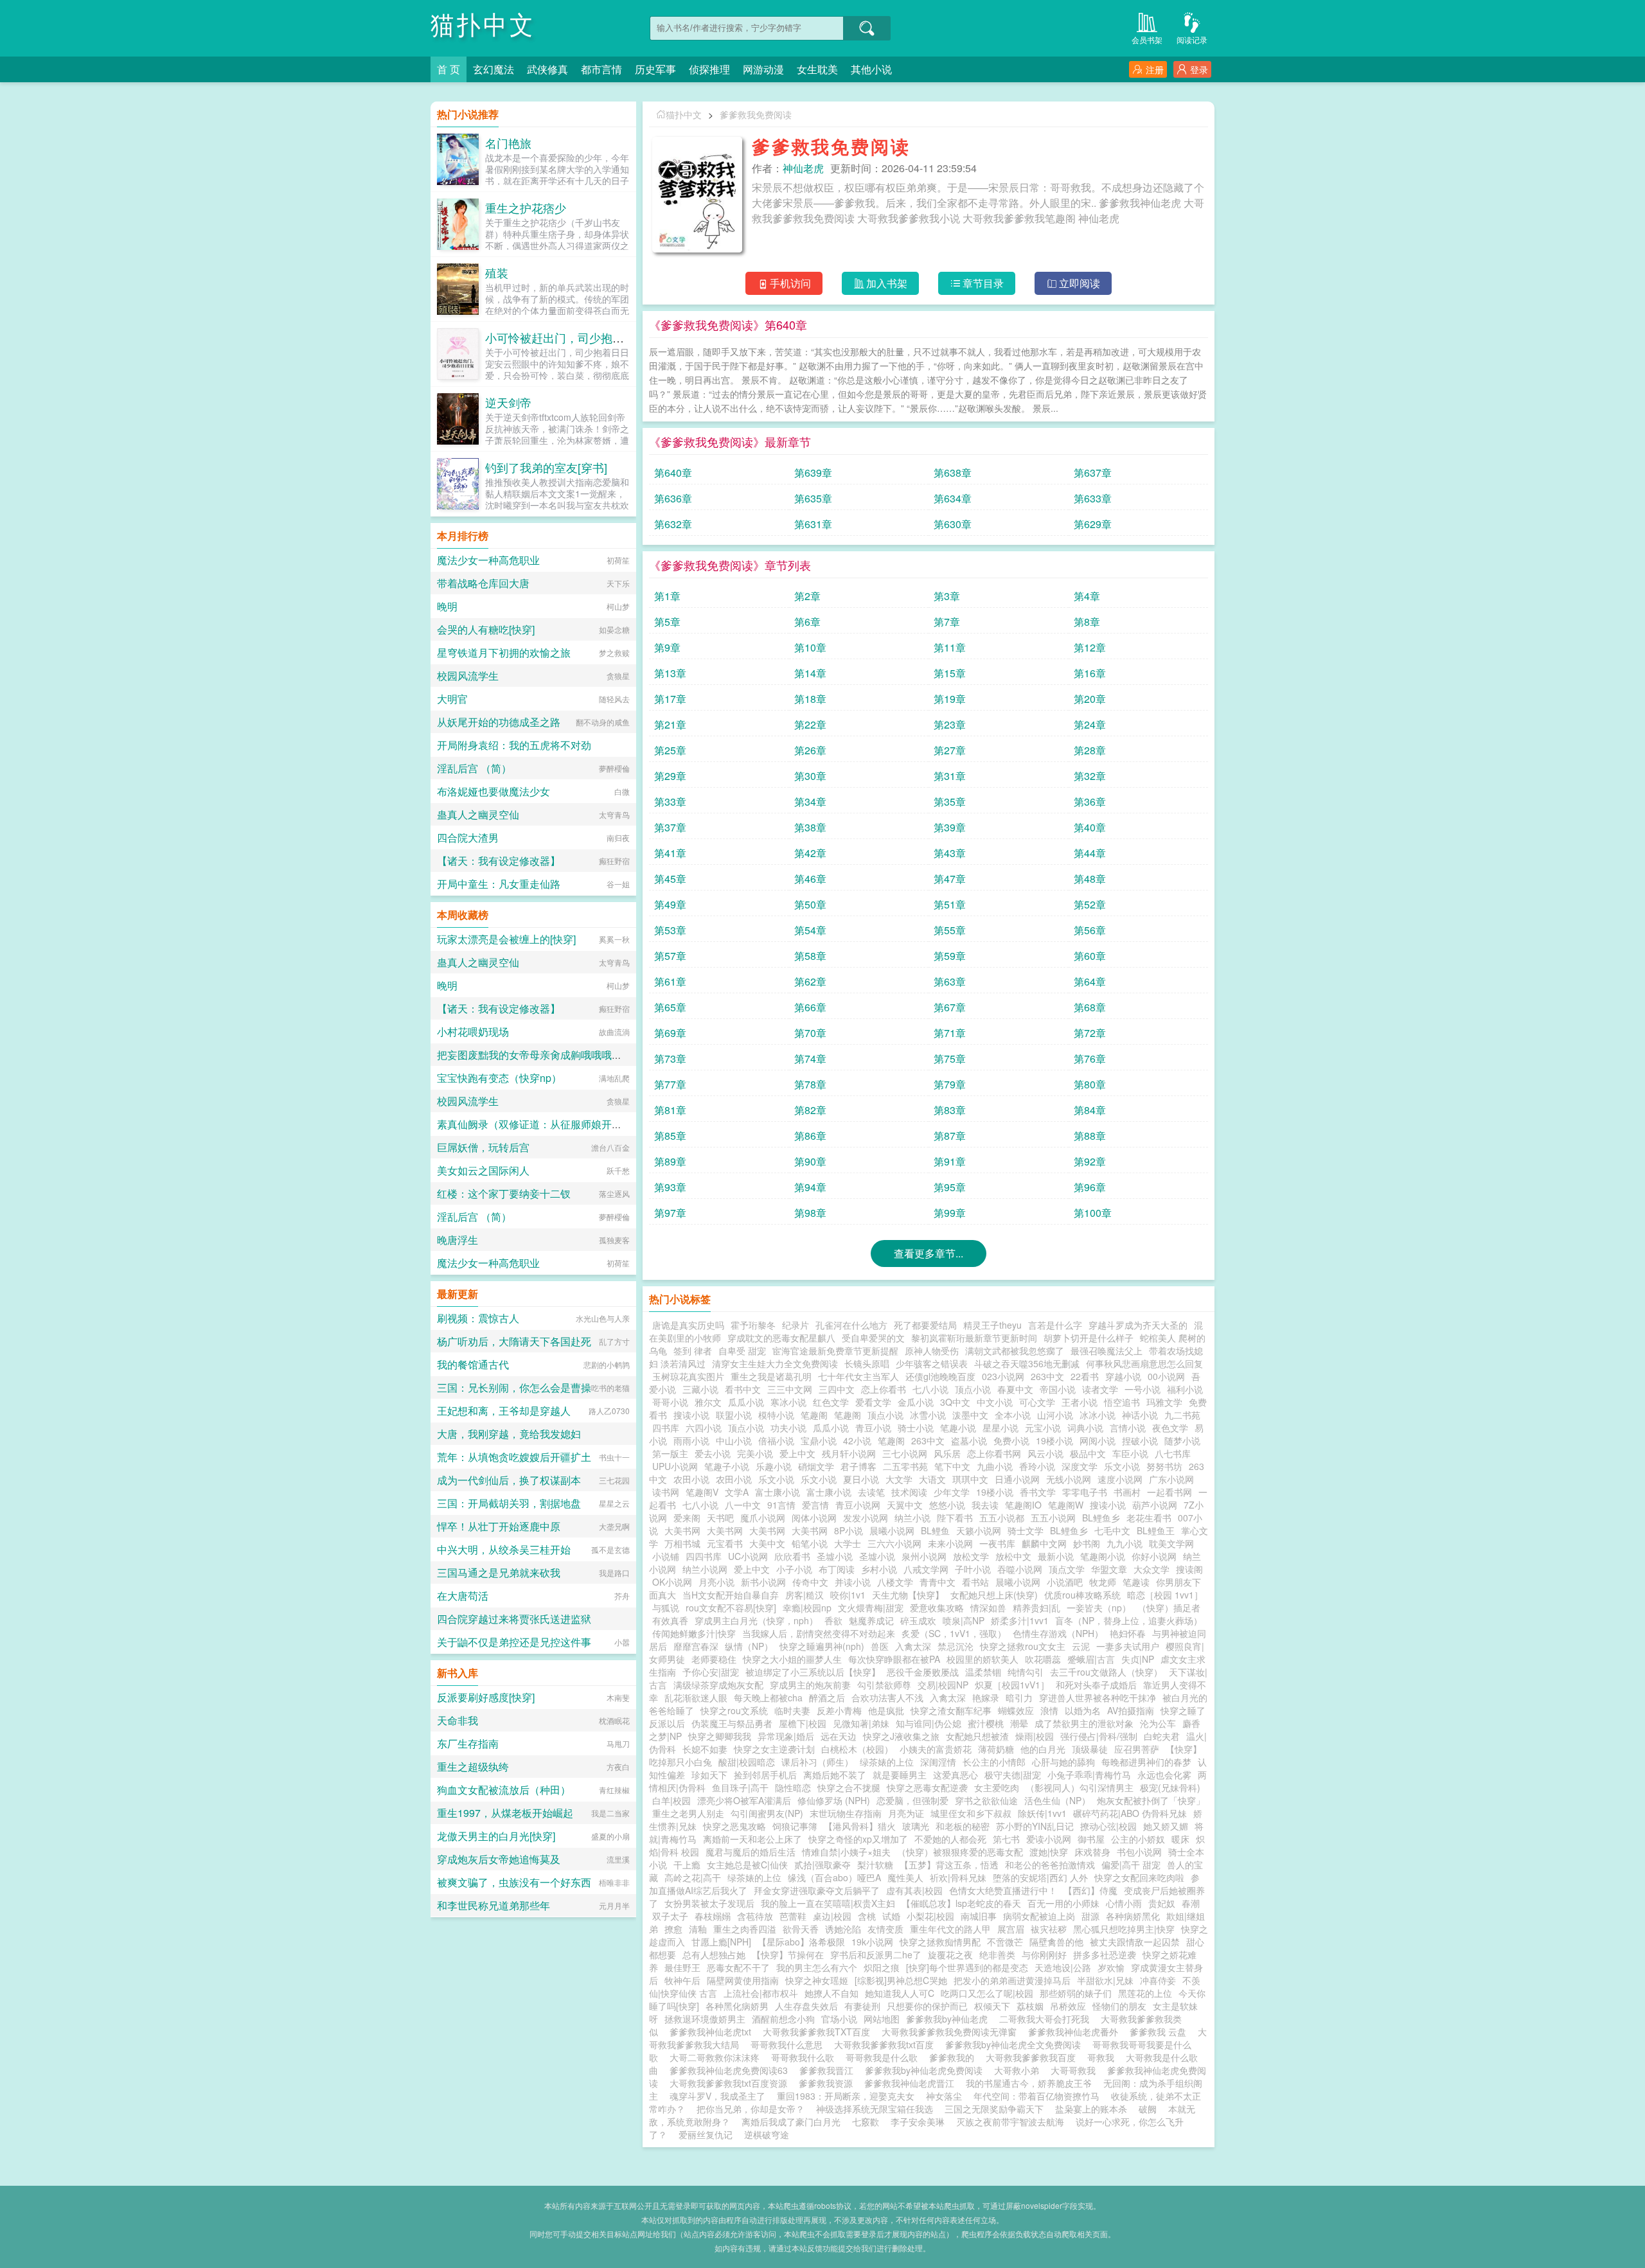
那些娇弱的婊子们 (1076, 1993)
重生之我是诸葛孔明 (771, 1376)
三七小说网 (905, 1453)
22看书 (1085, 1376)
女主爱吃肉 (997, 1787)
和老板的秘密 (963, 1826)
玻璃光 (916, 1826)
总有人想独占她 (714, 1954)
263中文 (1047, 1376)
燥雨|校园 (1035, 1736)
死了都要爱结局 (925, 1325)
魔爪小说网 (763, 1518)
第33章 (670, 802)
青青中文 (938, 1582)
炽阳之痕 (882, 1967)
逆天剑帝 (508, 402)
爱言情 (815, 1505)
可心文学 (1037, 1402)
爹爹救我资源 (828, 2083)
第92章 (1090, 1161)
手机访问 (790, 283)
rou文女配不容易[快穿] (731, 1608)
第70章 (810, 1033)
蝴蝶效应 (1016, 1710)
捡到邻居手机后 (765, 1775)
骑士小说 (916, 1428)
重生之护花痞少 (526, 208)
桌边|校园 (832, 1916)
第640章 (673, 473)
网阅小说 (1098, 1440)
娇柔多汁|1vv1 (1020, 1620)
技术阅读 (909, 1492)
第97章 (670, 1213)
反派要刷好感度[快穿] (486, 1697)
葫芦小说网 (1155, 1505)
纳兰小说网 (705, 1569)
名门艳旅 (508, 143)
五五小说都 (1002, 1518)
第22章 (810, 724)
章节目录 (983, 283)
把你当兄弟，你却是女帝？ (751, 2109)
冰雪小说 (928, 1415)
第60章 (1090, 956)
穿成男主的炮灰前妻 (810, 1685)
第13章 (670, 673)
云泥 (1081, 1646)
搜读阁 (1189, 1569)
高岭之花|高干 (693, 1877)
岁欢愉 (1111, 1967)
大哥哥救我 (1076, 2070)
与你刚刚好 (1044, 1954)
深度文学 (1080, 1466)
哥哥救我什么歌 (805, 2057)
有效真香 (670, 1620)
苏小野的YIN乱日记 (1035, 1826)
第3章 (947, 596)
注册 (1155, 69)
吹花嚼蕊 (1043, 1659)
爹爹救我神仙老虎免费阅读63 (731, 2070)
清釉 (698, 1929)
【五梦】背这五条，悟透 (949, 1865)
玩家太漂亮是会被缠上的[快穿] (506, 939)
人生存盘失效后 (806, 2006)
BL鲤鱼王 (1156, 1530)
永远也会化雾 (1164, 1775)
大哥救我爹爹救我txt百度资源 (731, 2083)
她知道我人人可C (900, 1993)
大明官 (452, 699)
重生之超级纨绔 (473, 1767)
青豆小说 (873, 1428)
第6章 (807, 622)
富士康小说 (778, 1492)
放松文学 (971, 1556)
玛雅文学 (1164, 1402)
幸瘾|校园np (807, 1608)
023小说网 (1003, 1376)
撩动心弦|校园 (1108, 1826)
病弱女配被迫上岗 (1039, 1916)
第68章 (1090, 1007)
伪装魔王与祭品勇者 (732, 1723)
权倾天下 (992, 2006)
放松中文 (1013, 1556)
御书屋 (1091, 1839)
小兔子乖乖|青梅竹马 (1089, 1775)
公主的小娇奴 (1138, 1839)
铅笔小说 (810, 1543)
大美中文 (767, 1543)
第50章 (810, 904)
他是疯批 (886, 1710)
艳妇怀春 (1128, 1633)
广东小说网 (1171, 1479)
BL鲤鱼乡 (1101, 1518)
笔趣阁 (814, 1415)
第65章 (670, 1007)
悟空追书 (1122, 1402)
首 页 (449, 69)
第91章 (950, 1161)
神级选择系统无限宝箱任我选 (875, 2109)
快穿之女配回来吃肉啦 (1139, 1877)
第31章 (950, 776)
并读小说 (853, 1582)
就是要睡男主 (900, 1775)
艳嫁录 (986, 1697)
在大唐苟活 (463, 1596)
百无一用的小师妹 (1063, 1903)
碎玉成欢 (918, 1620)
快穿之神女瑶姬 (817, 1980)
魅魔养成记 (871, 1620)
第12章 (1090, 647)
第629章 (1093, 524)
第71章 (950, 1033)
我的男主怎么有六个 (817, 1967)
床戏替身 (1092, 1852)
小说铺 (666, 1556)
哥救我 (1103, 2057)
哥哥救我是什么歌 (884, 2057)
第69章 (670, 1033)
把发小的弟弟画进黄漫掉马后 (1012, 1980)
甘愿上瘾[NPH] (721, 1942)
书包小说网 (1139, 1852)
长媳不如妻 (705, 1749)
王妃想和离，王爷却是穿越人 (504, 1411)
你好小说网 (1154, 1556)
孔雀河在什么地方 (851, 1325)
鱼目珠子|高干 (740, 1787)
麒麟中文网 (1044, 1543)
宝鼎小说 (819, 1440)
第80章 (1090, 1084)
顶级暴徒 (1090, 1749)
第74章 (810, 1059)
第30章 (810, 776)
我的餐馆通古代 (473, 1364)
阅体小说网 (814, 1518)
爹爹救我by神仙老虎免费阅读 (926, 2070)
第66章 (810, 1007)
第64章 (1090, 981)
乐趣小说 (774, 1466)
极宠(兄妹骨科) (1170, 1787)
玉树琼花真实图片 (688, 1376)
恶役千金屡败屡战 (923, 1672)
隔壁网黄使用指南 (743, 1980)
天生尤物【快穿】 (908, 1595)
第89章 (670, 1161)
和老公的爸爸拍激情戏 (1050, 1865)
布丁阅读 (837, 1569)
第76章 (1090, 1059)
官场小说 (839, 2019)
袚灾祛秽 (1049, 1929)
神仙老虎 (803, 168)
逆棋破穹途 (767, 2134)
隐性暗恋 (793, 1787)
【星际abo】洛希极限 (801, 1942)
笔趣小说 (958, 1428)
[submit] (867, 28)
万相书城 (682, 1543)
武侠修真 (547, 69)
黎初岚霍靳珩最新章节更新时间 (974, 1338)
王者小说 (1080, 1402)
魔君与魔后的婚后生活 (751, 1852)
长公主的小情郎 (994, 1762)
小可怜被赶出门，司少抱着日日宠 (572, 337)
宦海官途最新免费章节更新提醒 (835, 1351)
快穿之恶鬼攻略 (734, 1826)
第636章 (673, 498)
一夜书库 (997, 1543)
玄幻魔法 (493, 69)
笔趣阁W (1066, 1505)
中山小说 (734, 1440)
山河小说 (1055, 1415)
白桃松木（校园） (857, 1749)
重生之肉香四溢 (745, 1929)
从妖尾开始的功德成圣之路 (499, 722)
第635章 (813, 498)
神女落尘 (944, 2096)
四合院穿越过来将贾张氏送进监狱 (514, 1619)
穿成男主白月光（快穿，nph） (756, 1620)
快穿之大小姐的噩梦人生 (792, 1659)
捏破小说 (1140, 1440)
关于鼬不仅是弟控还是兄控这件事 (514, 1642)
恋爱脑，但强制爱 (912, 1800)
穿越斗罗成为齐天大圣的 (1138, 1325)
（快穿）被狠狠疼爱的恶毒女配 (960, 1852)
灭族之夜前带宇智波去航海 (1010, 2122)
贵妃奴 (1162, 1903)
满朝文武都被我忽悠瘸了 (1015, 1351)
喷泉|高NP (964, 1620)
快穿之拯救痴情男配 (940, 1942)
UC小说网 (748, 1556)
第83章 (950, 1110)
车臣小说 (1130, 1453)
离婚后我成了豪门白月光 (791, 2122)
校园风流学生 (468, 676)
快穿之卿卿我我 (720, 1736)
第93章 (670, 1187)
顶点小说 (973, 1389)
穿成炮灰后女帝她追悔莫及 (499, 1859)
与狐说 (666, 1608)
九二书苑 (1182, 1415)
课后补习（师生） (817, 1762)
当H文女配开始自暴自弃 (731, 1595)
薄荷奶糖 (996, 1749)
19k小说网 (872, 1942)
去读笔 (871, 1492)
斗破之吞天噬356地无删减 (1027, 1363)
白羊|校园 (671, 1800)
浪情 (1049, 1710)
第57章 (670, 956)
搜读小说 (691, 1415)
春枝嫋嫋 (713, 1916)
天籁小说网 (979, 1530)
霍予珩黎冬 (753, 1325)
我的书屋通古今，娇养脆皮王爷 (1029, 2083)
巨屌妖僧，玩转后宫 (483, 1147)
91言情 (781, 1505)
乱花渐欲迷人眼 (696, 1697)
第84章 (1090, 1110)
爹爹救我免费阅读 (756, 114)
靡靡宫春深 (696, 1646)
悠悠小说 (947, 1505)
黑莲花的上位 (1145, 1993)
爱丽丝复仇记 (706, 2134)
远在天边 (839, 1736)
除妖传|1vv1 (1042, 1813)
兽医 (880, 1646)
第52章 (1090, 904)
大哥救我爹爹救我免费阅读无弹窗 (952, 2032)
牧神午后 (682, 1980)
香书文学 (1038, 1492)
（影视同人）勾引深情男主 (1080, 1787)
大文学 (899, 1479)
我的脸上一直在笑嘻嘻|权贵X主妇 (828, 1903)
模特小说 (776, 1415)
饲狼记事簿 (795, 1826)
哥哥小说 (670, 1402)
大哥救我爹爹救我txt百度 (886, 2044)
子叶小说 (973, 1569)
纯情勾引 (1026, 1672)
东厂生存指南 (468, 1743)
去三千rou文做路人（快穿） (1106, 1672)
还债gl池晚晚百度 (940, 1376)
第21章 (670, 724)
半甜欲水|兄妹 (1105, 1980)
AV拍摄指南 (1131, 1710)
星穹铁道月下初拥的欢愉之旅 (504, 652)
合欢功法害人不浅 (887, 1697)
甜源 (1090, 1916)
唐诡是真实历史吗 (688, 1325)
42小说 (857, 1440)
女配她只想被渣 (977, 1736)
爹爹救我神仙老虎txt (713, 2032)
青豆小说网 (858, 1505)
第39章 (950, 827)
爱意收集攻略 (937, 1608)
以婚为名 (1083, 1710)
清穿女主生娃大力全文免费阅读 (775, 1363)
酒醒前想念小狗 (783, 2019)
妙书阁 (1087, 1543)
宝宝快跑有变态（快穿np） (499, 1078)
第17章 (670, 699)
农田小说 (691, 1479)
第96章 (1090, 1187)
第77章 (670, 1084)
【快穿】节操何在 (788, 1954)
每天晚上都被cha (768, 1697)
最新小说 (1056, 1556)
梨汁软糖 (875, 1865)
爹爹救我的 (954, 2057)
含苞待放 (755, 1916)
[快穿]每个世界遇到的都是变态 (967, 1967)
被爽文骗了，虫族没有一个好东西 (514, 1882)
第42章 (810, 853)
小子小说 (794, 1569)
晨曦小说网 (892, 1530)
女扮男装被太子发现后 (709, 1903)
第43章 (950, 853)
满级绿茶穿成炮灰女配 (718, 1685)
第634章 (953, 498)
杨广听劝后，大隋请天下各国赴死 (514, 1341)
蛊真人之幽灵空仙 (478, 814)
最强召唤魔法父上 (1107, 1351)
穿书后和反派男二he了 (876, 1954)
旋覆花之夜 (950, 1954)
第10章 (810, 647)
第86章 (810, 1136)
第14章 (810, 673)
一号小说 (1143, 1389)
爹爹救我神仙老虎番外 (1076, 2032)
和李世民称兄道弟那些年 (493, 1905)
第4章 (1087, 596)
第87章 (950, 1136)
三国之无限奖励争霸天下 (994, 2109)
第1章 (667, 596)
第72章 (1090, 1033)
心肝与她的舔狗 (1063, 1762)
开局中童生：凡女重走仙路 (499, 884)
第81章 (670, 1110)
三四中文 (837, 1389)
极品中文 (1088, 1453)
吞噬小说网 (1020, 1569)
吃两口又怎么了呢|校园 (987, 1993)
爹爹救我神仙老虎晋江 (912, 2083)
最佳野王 (682, 1967)
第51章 (950, 904)
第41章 (670, 853)
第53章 (670, 930)
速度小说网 (1120, 1479)
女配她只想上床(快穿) (994, 1595)
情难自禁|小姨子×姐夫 (846, 1852)
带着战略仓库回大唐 (483, 583)
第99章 (950, 1213)
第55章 (950, 930)
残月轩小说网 (849, 1453)
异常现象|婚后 (786, 1736)
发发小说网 (866, 1518)
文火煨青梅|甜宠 (871, 1608)
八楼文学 (895, 1582)
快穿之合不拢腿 (849, 1787)
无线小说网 (1069, 1479)
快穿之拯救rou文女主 (1023, 1646)
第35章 (950, 802)
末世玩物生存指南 (846, 1813)
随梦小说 (1182, 1440)
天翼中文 (905, 1505)
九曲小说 (995, 1466)
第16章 (1090, 673)
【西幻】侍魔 (1090, 1890)
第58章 (810, 956)
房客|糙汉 (805, 1595)
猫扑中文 (483, 25)
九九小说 (1125, 1543)
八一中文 (743, 1505)
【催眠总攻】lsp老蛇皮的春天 (961, 1903)
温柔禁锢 (983, 1672)
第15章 (950, 673)
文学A (737, 1492)
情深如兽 (988, 1608)
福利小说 (1185, 1389)
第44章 (1090, 853)
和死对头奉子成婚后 (1096, 1685)
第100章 (1093, 1213)
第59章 (950, 956)
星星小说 (1000, 1428)
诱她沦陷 (843, 1929)
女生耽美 (817, 69)
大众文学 (1151, 1569)
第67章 (950, 1007)
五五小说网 (1053, 1518)
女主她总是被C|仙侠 (747, 1865)
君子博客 (858, 1466)
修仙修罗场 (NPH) (834, 1800)
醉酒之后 (827, 1697)
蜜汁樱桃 (986, 1723)
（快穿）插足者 (1169, 1608)
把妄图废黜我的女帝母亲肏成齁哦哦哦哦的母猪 (545, 1055)
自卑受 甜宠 (742, 1351)
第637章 (1093, 473)
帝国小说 (1058, 1389)
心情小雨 (1124, 1903)
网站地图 (882, 2019)
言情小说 (1128, 1428)
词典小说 (1085, 1428)
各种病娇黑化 (1133, 1916)
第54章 (810, 930)
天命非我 (458, 1720)
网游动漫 (763, 69)
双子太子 (670, 1916)
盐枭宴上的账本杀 (1091, 2109)
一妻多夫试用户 (1128, 1646)
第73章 (670, 1059)
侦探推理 (709, 69)
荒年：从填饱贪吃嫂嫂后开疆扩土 (514, 1457)
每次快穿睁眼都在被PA (894, 1659)
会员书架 (1147, 40)
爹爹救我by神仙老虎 (949, 2019)
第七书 (1006, 1839)
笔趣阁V (702, 1492)
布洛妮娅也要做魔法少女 (493, 791)
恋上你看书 (884, 1389)
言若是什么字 (1055, 1325)
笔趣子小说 (727, 1466)
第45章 (670, 879)
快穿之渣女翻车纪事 (951, 1710)
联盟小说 (734, 1415)
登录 (1199, 69)
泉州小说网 (924, 1556)
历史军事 (655, 69)
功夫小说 (788, 1428)
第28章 (1090, 750)
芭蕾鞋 (793, 1916)
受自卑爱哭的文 (873, 1338)
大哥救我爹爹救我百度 (1033, 2057)
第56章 (1090, 930)
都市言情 (601, 69)
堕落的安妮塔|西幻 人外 (1040, 1877)
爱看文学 (873, 1402)
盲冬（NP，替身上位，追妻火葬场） (1129, 1620)
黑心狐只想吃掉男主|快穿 (1124, 1929)
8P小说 (849, 1530)
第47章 (950, 879)
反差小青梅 (839, 1710)
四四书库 (704, 1556)
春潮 (1191, 1903)
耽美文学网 (1171, 1543)
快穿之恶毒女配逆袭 (927, 1787)
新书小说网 (763, 1582)
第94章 (810, 1187)
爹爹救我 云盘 (1160, 2032)
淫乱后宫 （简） (474, 768)
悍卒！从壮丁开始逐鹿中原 (499, 1526)
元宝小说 (1043, 1428)
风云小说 (1045, 1453)
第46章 (810, 879)
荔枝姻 (1030, 2006)
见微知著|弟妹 (861, 1723)
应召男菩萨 (1137, 1749)
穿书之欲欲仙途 (986, 1800)
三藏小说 (700, 1389)
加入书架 (887, 283)
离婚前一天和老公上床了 (752, 1839)
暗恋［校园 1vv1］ (1165, 1595)
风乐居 (947, 1453)
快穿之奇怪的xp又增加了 (858, 1839)
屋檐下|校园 (803, 1723)
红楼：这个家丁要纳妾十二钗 (504, 1193)
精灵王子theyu (992, 1325)
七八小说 (930, 1389)
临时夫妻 (792, 1710)
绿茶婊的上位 (887, 1762)
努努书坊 (1164, 1466)
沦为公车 (1158, 1723)
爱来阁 (687, 1518)
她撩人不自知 (831, 1993)
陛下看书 (955, 1518)
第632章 (673, 524)
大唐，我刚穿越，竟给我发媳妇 (509, 1434)
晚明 (447, 606)
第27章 (950, 750)
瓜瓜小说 (746, 1402)
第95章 (950, 1187)
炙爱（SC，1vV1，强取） (954, 1633)
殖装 (497, 272)
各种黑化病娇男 (737, 2006)
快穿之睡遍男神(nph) (822, 1646)
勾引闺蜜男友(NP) (767, 1813)
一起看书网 (1169, 1492)
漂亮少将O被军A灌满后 (744, 1800)
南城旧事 (979, 1916)
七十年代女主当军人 (858, 1376)
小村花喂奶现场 (473, 1032)
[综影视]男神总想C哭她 (901, 1980)
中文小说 (995, 1402)
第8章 (1087, 622)
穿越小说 (1123, 1376)
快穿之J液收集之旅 (901, 1736)
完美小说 (755, 1453)
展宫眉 (1011, 1929)
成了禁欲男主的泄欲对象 (1084, 1723)
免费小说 (1011, 1440)
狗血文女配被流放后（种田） (504, 1790)
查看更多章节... (929, 1253)
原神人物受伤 (932, 1351)
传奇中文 (810, 1582)
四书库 (666, 1428)
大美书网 (682, 1530)
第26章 (810, 750)
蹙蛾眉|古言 (1091, 1659)
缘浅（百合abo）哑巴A (834, 1877)
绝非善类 (997, 1954)
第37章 (670, 827)
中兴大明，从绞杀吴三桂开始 (504, 1549)
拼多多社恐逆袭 (1105, 1954)
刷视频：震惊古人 (478, 1318)
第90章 (810, 1161)
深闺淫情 (938, 1762)
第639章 (813, 473)
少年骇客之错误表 (932, 1363)
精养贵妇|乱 (1036, 1608)
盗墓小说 (969, 1440)
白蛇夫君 (1162, 1736)
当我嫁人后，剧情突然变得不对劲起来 (819, 1633)
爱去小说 (713, 1453)
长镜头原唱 (867, 1363)
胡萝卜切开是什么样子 (1089, 1338)
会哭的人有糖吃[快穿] (486, 629)
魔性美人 (905, 1877)
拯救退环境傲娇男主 (705, 2019)
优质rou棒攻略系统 (1082, 1595)
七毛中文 (1112, 1530)
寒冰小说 (788, 1402)
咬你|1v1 (848, 1595)
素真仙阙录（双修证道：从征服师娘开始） (535, 1124)
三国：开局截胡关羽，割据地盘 (509, 1503)
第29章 (670, 776)
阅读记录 (1192, 40)
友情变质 (885, 1929)
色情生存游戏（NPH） (1058, 1633)
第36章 (1090, 802)
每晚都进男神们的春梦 (1146, 1762)
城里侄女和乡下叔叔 (971, 1813)
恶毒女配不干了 (738, 1967)
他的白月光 (1043, 1749)
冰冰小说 (1098, 1415)
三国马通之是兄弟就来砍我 (499, 1573)
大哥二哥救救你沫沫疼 (717, 2057)
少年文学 (952, 1492)
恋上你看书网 (994, 1453)
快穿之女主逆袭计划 (774, 1749)
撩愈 (673, 1929)
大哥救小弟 (1019, 2070)
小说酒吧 (1065, 1582)
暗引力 (1019, 1697)
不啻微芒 (1005, 1942)
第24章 (1090, 724)
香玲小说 (1037, 1466)
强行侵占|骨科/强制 (1099, 1736)
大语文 (932, 1479)
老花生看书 (1149, 1518)
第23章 (950, 724)
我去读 (985, 1505)
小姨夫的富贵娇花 (936, 1749)
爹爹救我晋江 (829, 2070)
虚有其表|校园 (914, 1890)
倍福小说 (776, 1440)
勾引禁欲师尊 (884, 1685)
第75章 (950, 1059)
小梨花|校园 (930, 1916)
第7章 (947, 622)
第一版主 (670, 1453)
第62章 (810, 981)
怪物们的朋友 (1119, 2006)
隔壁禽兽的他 (1056, 1942)
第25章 (670, 750)
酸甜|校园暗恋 (747, 1762)
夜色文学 (1170, 1428)
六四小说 (704, 1428)
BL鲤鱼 (935, 1530)
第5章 (667, 622)
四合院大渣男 (468, 837)
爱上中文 (797, 1453)
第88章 (1090, 1136)
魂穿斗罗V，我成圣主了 (717, 2096)
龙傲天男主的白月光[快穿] (496, 1836)
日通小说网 (1017, 1479)
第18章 (810, 699)
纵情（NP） (749, 1646)
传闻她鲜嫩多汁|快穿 (694, 1633)
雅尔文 (708, 1402)
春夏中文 (1015, 1389)
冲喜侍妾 (1158, 1980)
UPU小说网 (675, 1466)
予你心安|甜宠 (711, 1672)
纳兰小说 (912, 1518)
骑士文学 (1026, 1530)
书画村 (1127, 1492)
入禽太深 (913, 1646)
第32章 (1090, 776)
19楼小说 (1054, 1440)
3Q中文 (955, 1402)
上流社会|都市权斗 (761, 1993)
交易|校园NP (943, 1685)
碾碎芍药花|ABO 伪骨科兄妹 (1130, 1813)
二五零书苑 (905, 1466)
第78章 (810, 1084)
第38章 (810, 827)
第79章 (950, 1084)
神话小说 (1140, 1415)
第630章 (953, 524)
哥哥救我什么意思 (789, 2044)
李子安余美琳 (918, 2122)
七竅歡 (866, 2122)
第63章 (950, 981)
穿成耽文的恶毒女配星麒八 (781, 1338)
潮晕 (1019, 1723)
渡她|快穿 (1049, 1852)
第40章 (1090, 827)
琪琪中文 (970, 1479)
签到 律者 (693, 1351)
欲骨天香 (801, 1929)
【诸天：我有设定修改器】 (499, 861)
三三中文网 (790, 1389)
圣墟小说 (835, 1556)
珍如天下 (709, 1775)
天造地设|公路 (1063, 1967)
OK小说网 (672, 1582)
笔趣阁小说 (1103, 1556)
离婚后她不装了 (835, 1775)
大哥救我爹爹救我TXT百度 (819, 2032)
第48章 (1090, 879)
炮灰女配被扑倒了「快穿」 (1151, 1800)
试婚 (891, 1916)
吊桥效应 (1068, 2006)
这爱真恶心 (956, 1775)
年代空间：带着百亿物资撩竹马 (1036, 2096)
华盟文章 (1109, 1569)
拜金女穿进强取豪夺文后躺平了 (817, 1890)
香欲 (833, 1620)
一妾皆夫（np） (1099, 1608)
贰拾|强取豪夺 (822, 1865)
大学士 (848, 1543)
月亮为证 (906, 1813)
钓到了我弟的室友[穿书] (546, 467)
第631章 (813, 524)
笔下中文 (952, 1466)
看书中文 (743, 1389)
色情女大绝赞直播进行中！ (1003, 1890)
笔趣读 (1136, 1582)
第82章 (810, 1110)
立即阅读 (1080, 283)
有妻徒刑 (862, 2006)
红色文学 (831, 1402)
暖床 (1180, 1839)
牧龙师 (1103, 1582)
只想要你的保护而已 (927, 2006)
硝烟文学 (816, 1466)
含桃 (867, 1916)
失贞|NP (1138, 1659)
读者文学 (1100, 1389)
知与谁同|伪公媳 (929, 1723)
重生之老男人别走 (688, 1813)
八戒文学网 (926, 1569)
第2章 (807, 596)
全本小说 (1013, 1415)
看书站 (975, 1582)
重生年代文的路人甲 (950, 1929)
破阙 (1148, 2109)
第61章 (670, 981)
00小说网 (1166, 1376)
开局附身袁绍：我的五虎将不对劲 (514, 745)
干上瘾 (687, 1865)
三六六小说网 (894, 1543)
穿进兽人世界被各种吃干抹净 (1098, 1697)
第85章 (670, 1136)
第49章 (670, 904)
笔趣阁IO (1023, 1505)
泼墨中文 (970, 1415)
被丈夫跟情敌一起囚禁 (1135, 1942)
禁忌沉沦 (956, 1646)
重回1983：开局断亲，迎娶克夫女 (846, 2096)
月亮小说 (716, 1582)
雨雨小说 (691, 1440)
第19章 (950, 699)
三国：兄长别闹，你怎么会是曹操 (514, 1387)
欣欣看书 (792, 1556)
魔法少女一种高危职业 (488, 560)
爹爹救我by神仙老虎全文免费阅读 (1016, 2044)
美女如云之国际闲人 (483, 1170)
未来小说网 (950, 1543)
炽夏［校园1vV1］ (1012, 1685)
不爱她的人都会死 (950, 1839)
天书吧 (720, 1518)
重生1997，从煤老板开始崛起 (505, 1813)
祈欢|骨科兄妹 (958, 1877)
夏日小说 (861, 1479)
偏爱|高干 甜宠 (1131, 1865)
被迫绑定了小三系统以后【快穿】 (813, 1672)
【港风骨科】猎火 (860, 1826)
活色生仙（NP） (1057, 1800)
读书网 (666, 1492)
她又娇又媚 (1166, 1826)
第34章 (810, 802)
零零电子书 (1085, 1492)
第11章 (950, 647)
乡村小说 (879, 1569)
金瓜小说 (916, 1402)
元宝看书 (725, 1543)
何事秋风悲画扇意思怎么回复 (1144, 1363)
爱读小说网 (1049, 1839)
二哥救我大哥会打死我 (1047, 2019)
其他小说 (871, 69)
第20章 (1090, 699)
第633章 (1093, 498)
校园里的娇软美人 (983, 1659)
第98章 (810, 1213)
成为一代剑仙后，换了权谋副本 (509, 1480)
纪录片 (796, 1325)
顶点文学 (1067, 1569)
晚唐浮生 (458, 1240)
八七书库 (1173, 1453)
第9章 (667, 647)
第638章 (953, 473)
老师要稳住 (714, 1659)
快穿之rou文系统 (734, 1710)
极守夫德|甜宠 (1013, 1775)
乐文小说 (1122, 1466)
